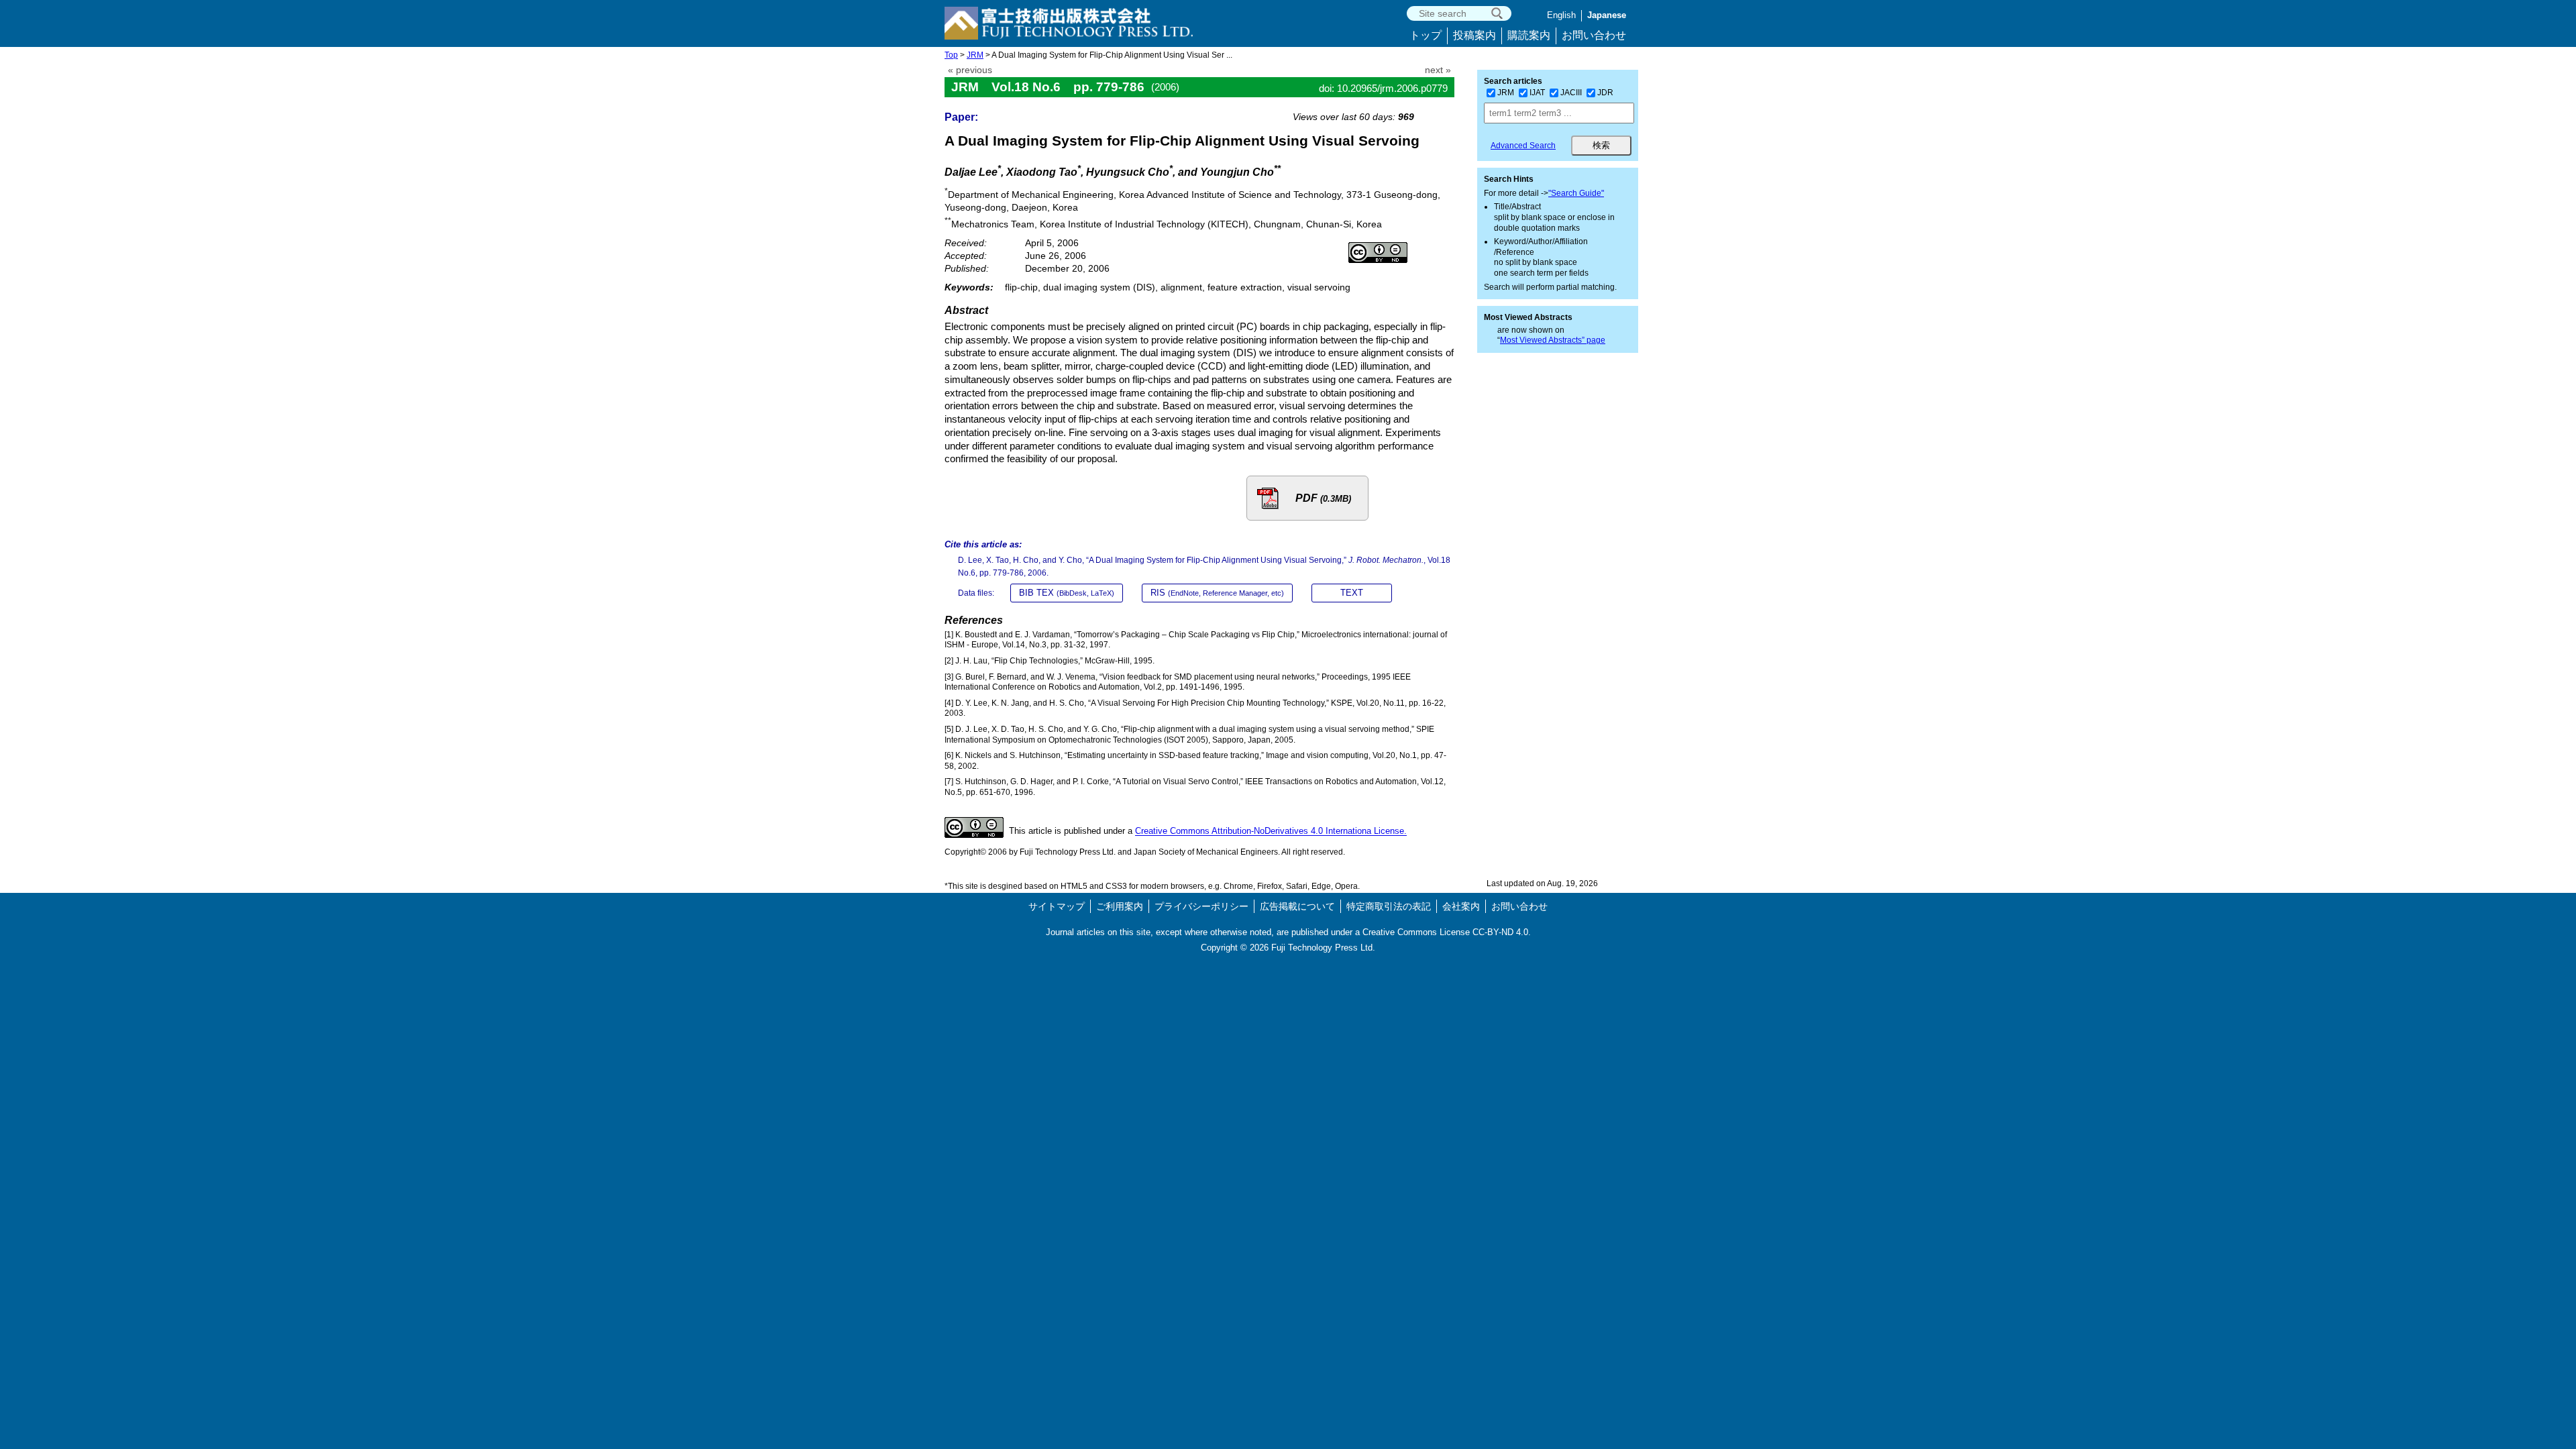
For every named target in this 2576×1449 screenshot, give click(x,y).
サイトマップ (1057, 906)
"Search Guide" (1576, 193)
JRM (975, 55)
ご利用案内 (1120, 906)
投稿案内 (1474, 35)
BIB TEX (1067, 593)
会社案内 (1461, 906)
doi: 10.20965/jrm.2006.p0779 (1383, 88)
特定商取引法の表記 (1389, 906)
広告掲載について (1297, 906)
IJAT (1537, 93)
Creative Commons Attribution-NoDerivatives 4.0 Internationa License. (1271, 831)
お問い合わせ (1594, 35)
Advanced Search (1523, 146)
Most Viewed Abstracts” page (1553, 340)
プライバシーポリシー (1201, 906)
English (1561, 15)
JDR (1605, 93)
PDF (1323, 498)
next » (1438, 70)
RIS (1217, 593)
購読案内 (1529, 35)
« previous (970, 70)
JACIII (1571, 93)
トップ (1426, 35)
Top (951, 55)
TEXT (1352, 593)
